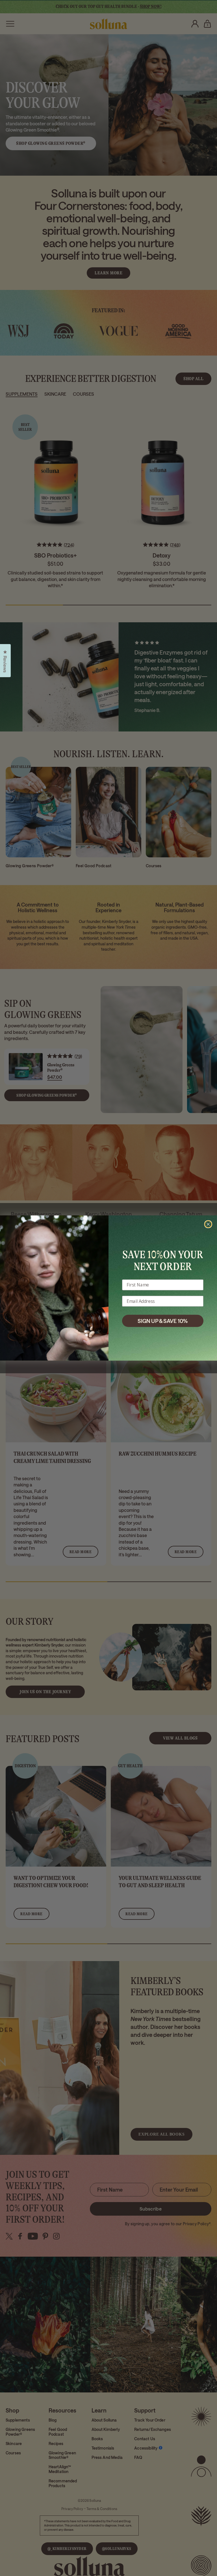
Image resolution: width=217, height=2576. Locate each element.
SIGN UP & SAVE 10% (163, 1321)
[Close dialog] (208, 1224)
